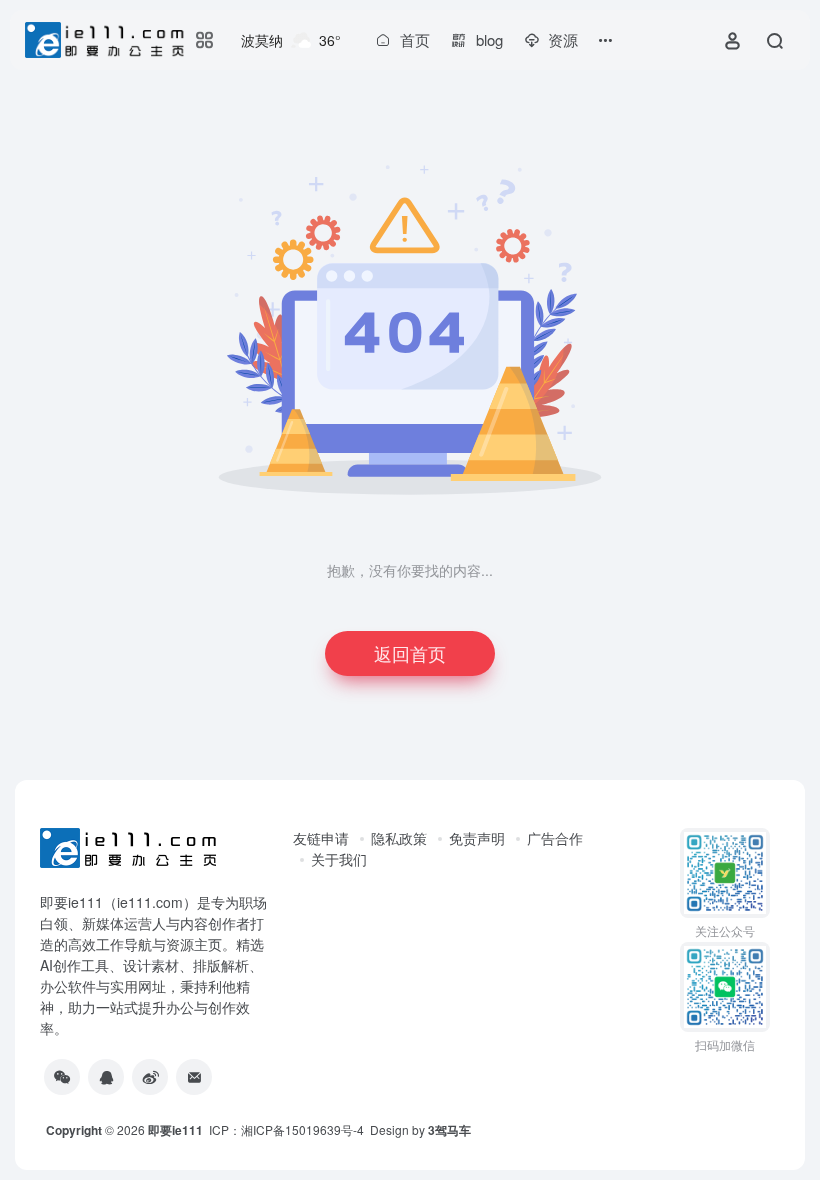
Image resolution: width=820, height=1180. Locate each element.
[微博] (150, 1077)
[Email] (194, 1077)
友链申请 (321, 838)
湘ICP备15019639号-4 (302, 1129)
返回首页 (410, 653)
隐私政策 (399, 838)
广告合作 (555, 838)
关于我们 (339, 859)
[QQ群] (106, 1077)
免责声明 (477, 838)
